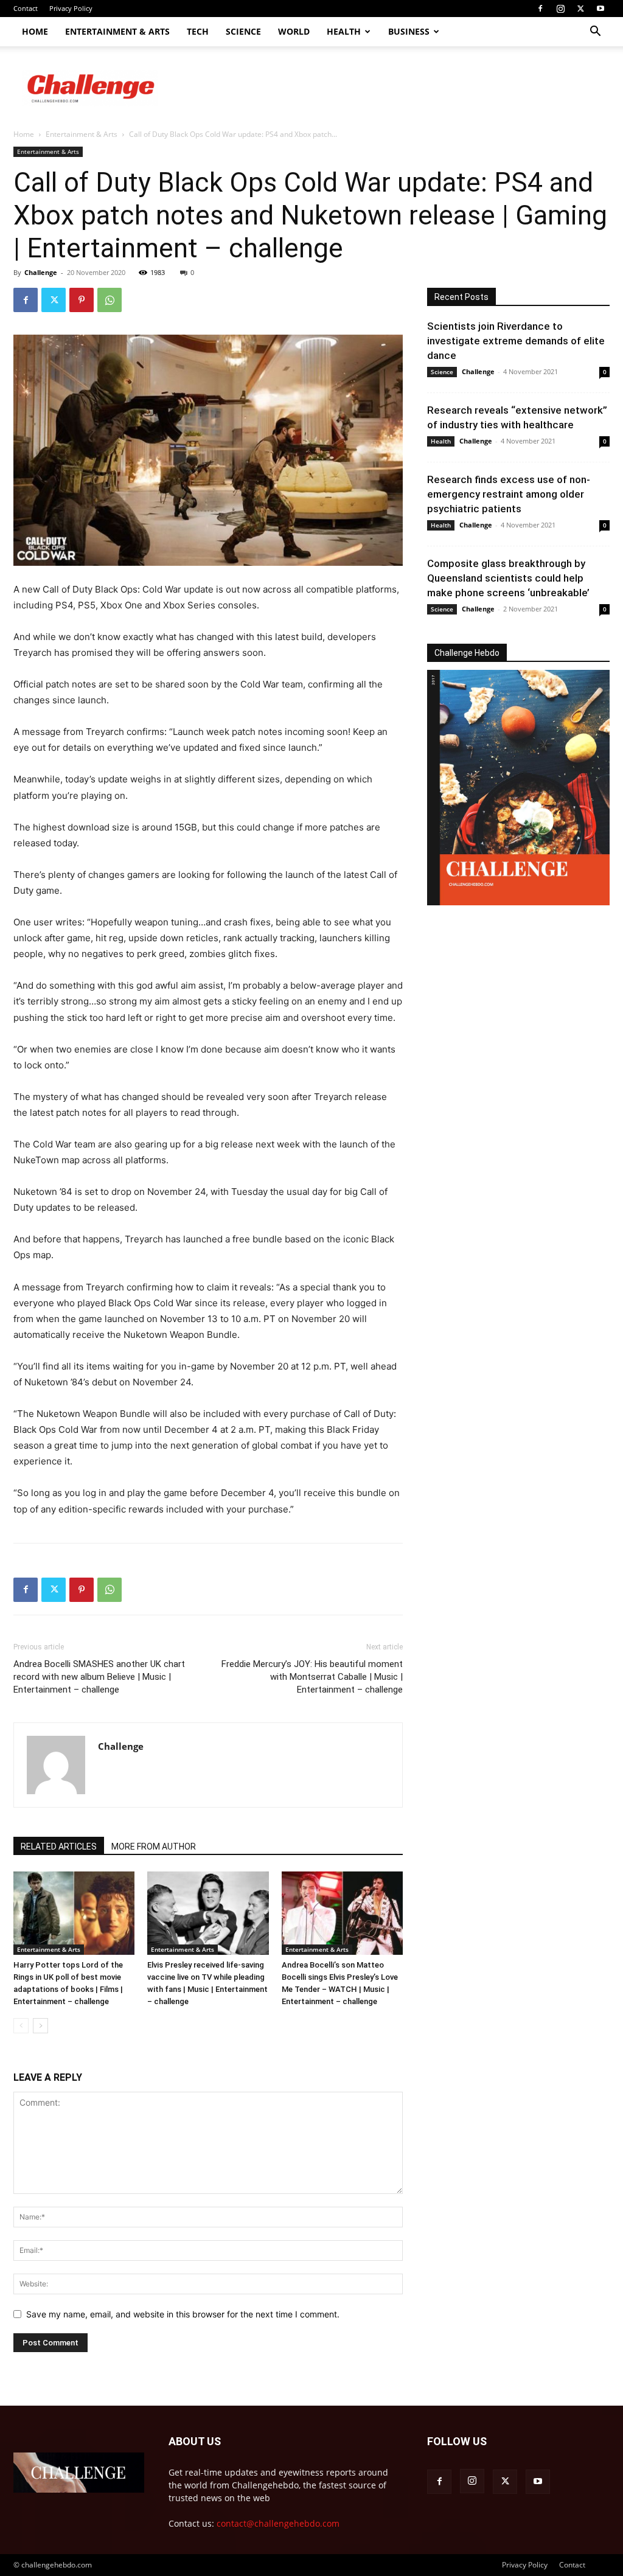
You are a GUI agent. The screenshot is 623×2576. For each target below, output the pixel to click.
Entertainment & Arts (117, 31)
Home (35, 31)
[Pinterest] (82, 300)
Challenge (41, 272)
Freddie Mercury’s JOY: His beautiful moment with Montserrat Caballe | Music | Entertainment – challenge (312, 1677)
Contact (26, 8)
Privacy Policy (71, 8)
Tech (198, 31)
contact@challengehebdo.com (278, 2523)
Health (344, 31)
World (294, 31)
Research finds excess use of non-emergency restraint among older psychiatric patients (509, 494)
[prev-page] (21, 2026)
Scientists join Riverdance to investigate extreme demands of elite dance (516, 341)
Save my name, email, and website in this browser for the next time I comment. (183, 2314)
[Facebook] (540, 9)
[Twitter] (580, 9)
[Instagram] (560, 9)
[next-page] (40, 2026)
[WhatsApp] (110, 300)
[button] (595, 33)
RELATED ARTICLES (59, 1847)
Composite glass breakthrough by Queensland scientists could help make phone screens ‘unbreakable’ (508, 578)
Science (243, 31)
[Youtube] (600, 9)
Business (409, 31)
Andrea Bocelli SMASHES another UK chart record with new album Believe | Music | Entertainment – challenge (99, 1677)
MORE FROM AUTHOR (154, 1847)
